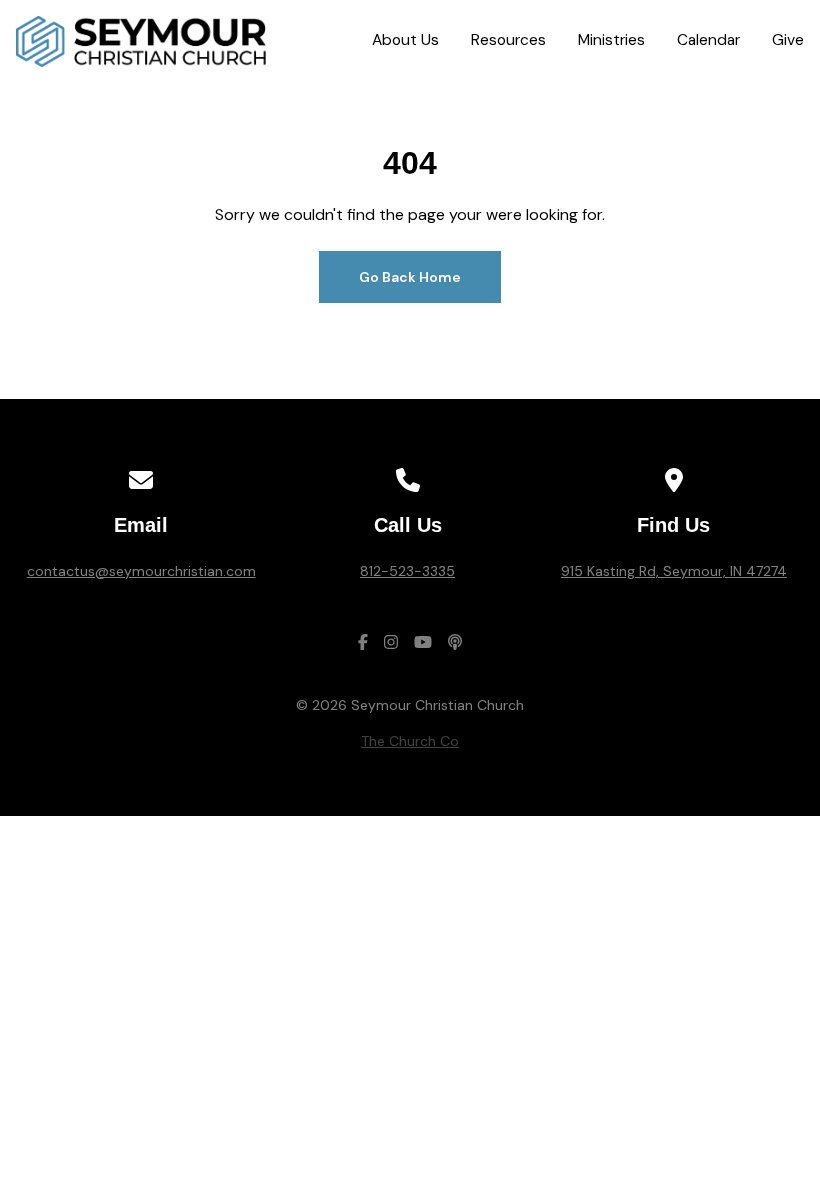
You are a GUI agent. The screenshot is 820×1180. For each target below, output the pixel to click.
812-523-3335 (407, 571)
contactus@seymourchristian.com (141, 571)
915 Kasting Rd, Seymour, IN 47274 (674, 571)
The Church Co (410, 741)
